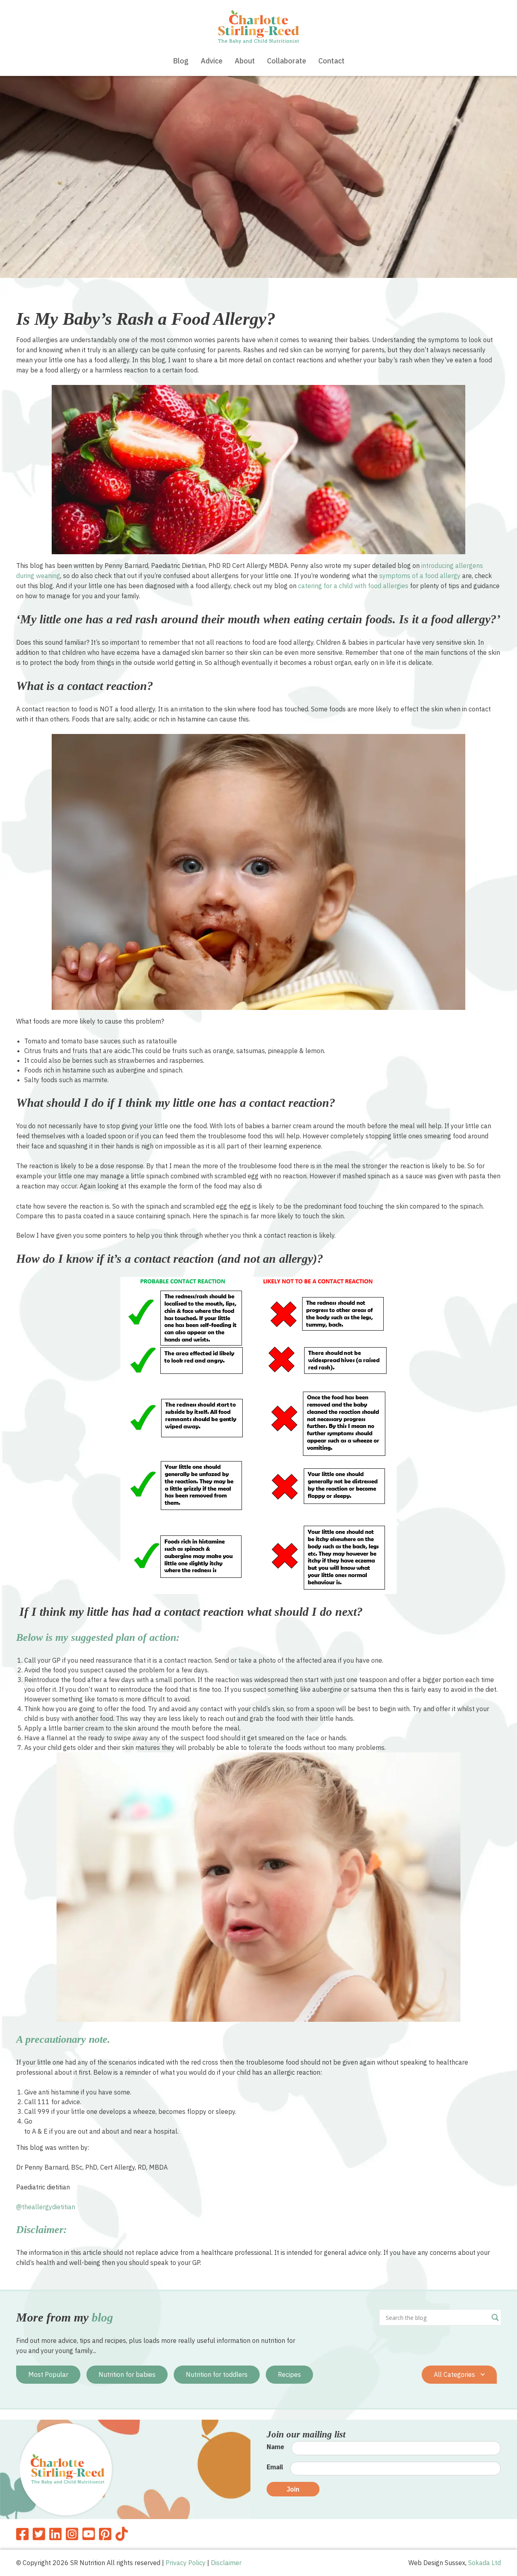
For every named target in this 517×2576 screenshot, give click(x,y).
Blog (181, 61)
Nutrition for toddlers (217, 2374)
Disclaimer (226, 2563)
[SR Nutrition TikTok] (122, 2534)
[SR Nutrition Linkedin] (56, 2534)
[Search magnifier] (495, 2317)
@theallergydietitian (46, 2207)
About (245, 61)
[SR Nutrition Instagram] (72, 2534)
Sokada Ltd (484, 2563)
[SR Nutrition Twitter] (39, 2534)
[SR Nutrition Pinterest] (105, 2534)
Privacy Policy (186, 2563)
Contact (331, 61)
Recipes (289, 2374)
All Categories (455, 2374)
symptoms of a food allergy (420, 576)
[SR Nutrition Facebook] (22, 2534)
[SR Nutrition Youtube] (89, 2534)
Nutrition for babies (127, 2374)
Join (293, 2489)
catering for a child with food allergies (353, 586)
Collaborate (287, 61)
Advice (212, 61)
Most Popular (48, 2374)
